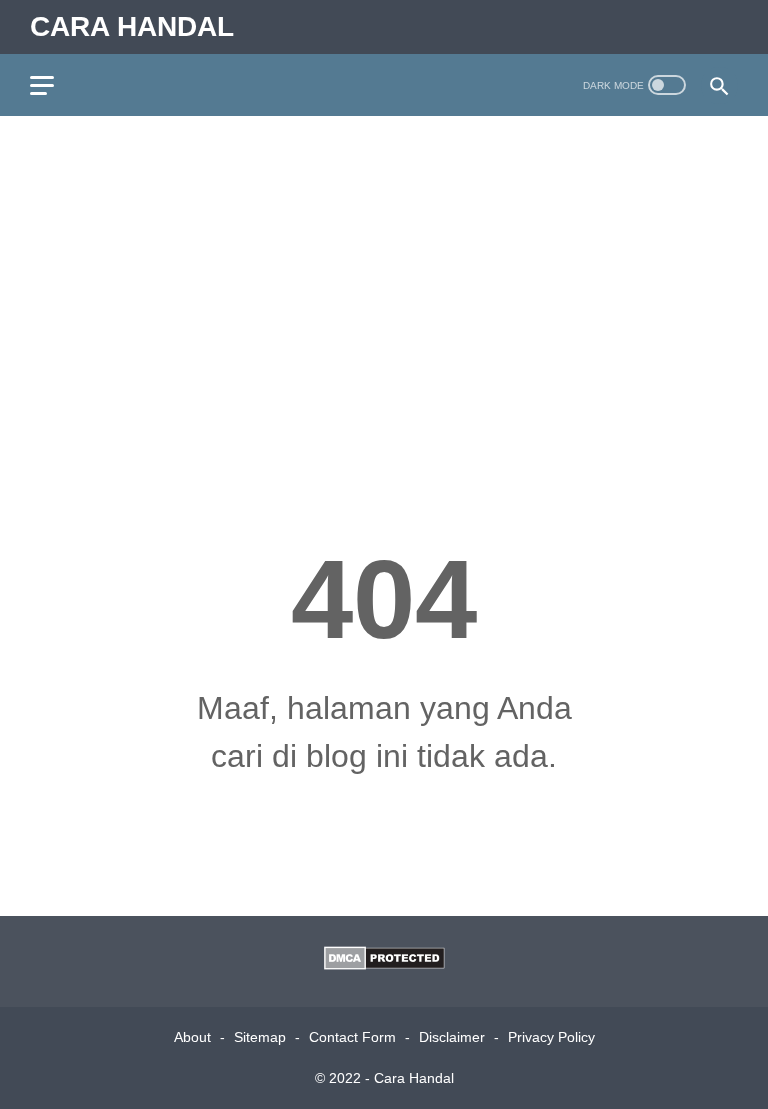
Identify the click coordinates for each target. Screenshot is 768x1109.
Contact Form (352, 1037)
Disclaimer (452, 1037)
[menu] (54, 85)
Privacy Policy (551, 1037)
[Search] (719, 85)
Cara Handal (132, 26)
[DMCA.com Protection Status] (384, 964)
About (192, 1037)
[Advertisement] (384, 286)
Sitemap (260, 1037)
